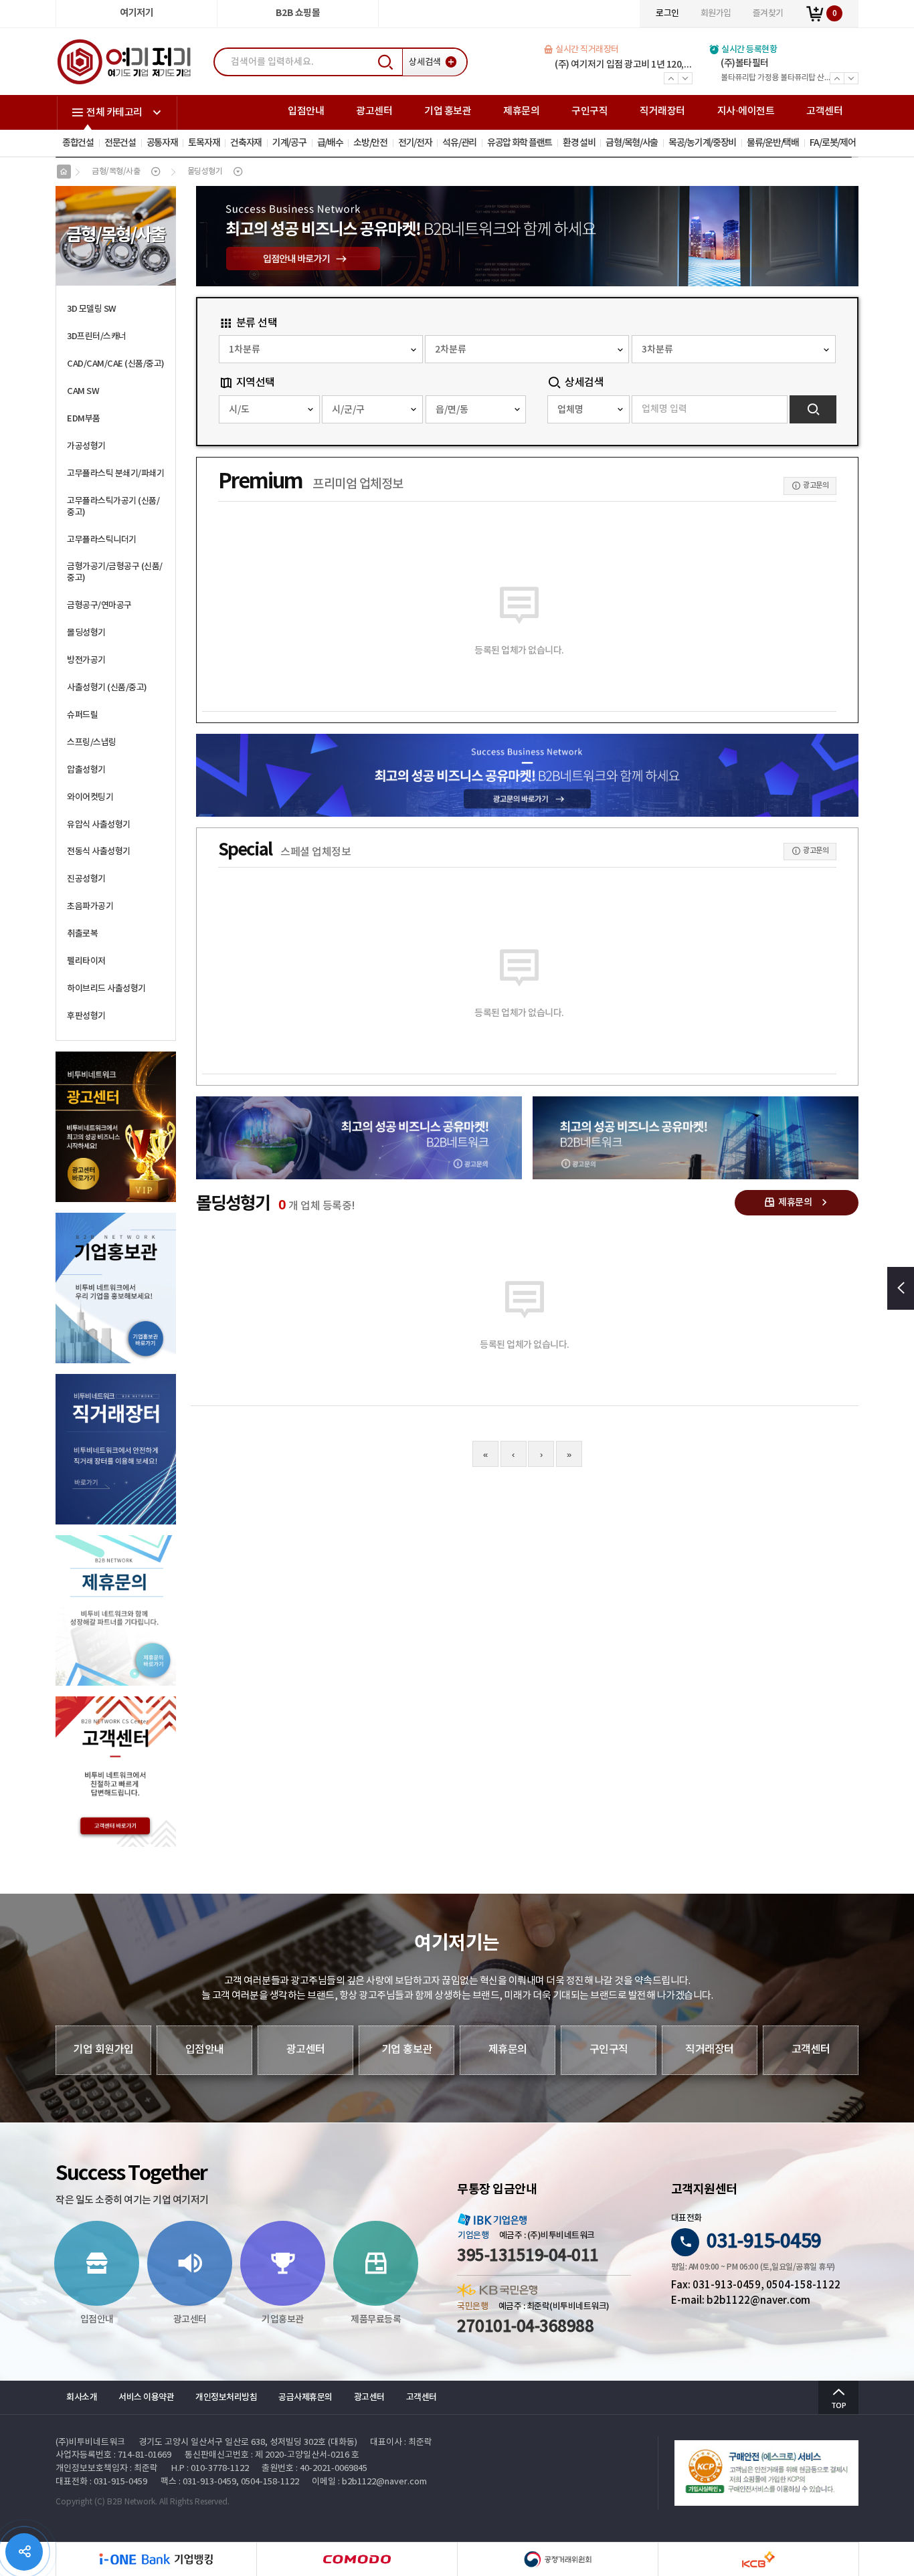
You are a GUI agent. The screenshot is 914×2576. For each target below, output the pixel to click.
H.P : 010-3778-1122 (210, 2469)
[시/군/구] (372, 409)
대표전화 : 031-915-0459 (101, 2482)
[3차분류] (734, 349)
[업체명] (588, 409)
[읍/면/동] (476, 409)
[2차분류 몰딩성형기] (527, 349)
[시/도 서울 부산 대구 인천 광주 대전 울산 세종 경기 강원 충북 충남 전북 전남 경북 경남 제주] (269, 409)
